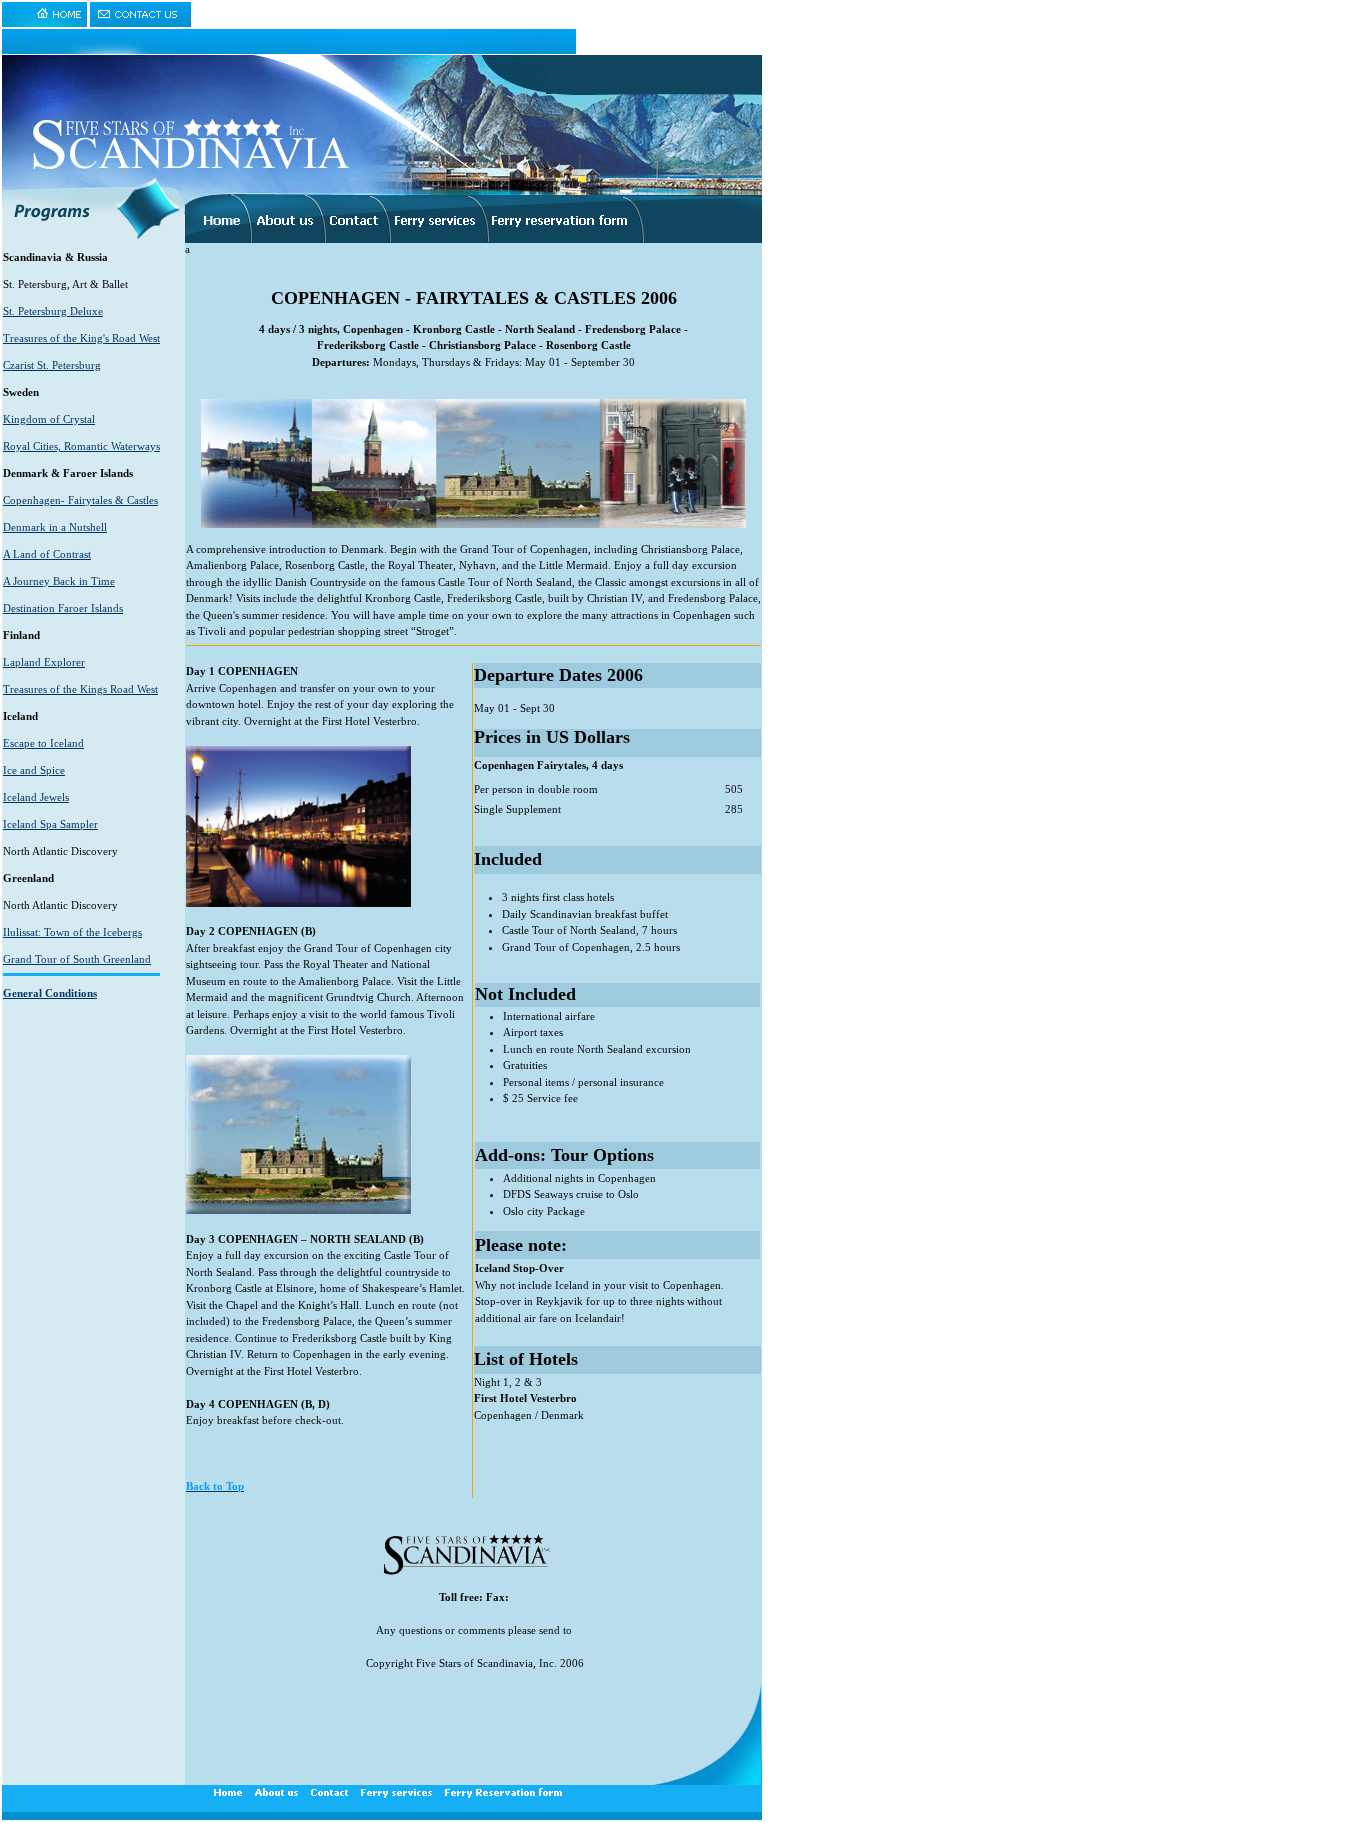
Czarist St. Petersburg (52, 365)
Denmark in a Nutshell (55, 527)
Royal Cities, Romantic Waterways (81, 446)
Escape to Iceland (43, 743)
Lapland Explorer (44, 662)
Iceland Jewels (36, 797)
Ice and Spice (34, 770)
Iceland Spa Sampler (50, 824)
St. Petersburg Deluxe (53, 311)
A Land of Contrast (47, 554)
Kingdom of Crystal (49, 419)
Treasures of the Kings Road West (80, 689)
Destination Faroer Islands (63, 608)
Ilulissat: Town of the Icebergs (72, 932)
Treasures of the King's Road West (81, 338)
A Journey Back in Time (59, 581)
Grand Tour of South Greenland (77, 959)
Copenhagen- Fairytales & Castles (80, 500)
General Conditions (50, 993)
